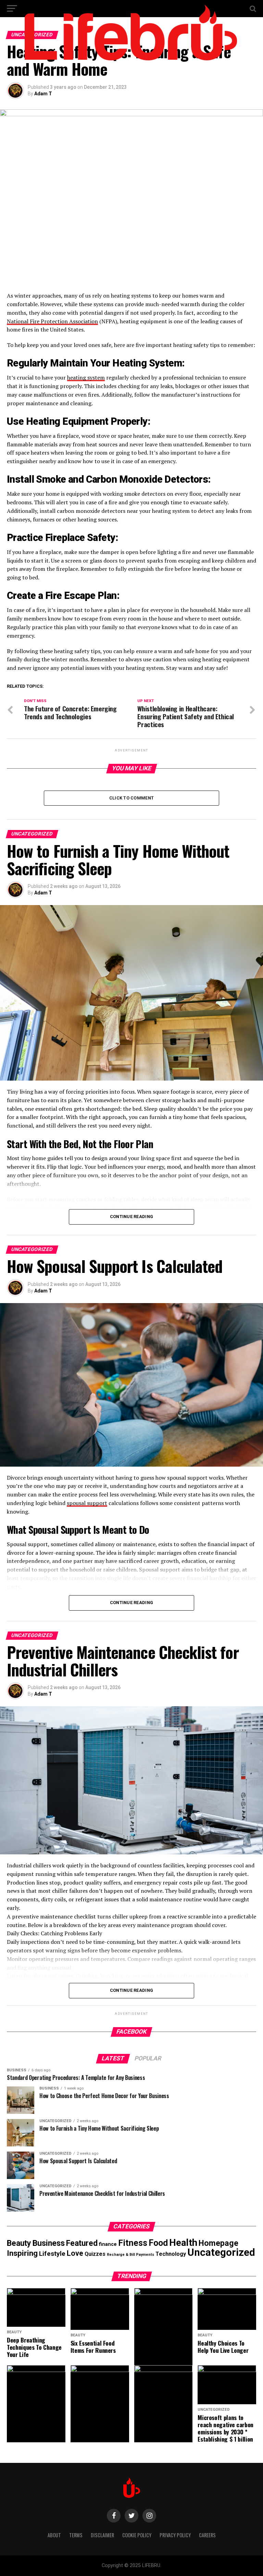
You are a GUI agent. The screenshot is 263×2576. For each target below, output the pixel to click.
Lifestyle (52, 2254)
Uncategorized (221, 2252)
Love (75, 2253)
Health (183, 2243)
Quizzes (95, 2254)
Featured (82, 2243)
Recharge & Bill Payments (130, 2255)
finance (108, 2244)
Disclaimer (102, 2535)
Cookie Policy (137, 2535)
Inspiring (22, 2253)
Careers (207, 2535)
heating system (86, 377)
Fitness (133, 2243)
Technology (171, 2254)
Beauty (19, 2243)
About (54, 2535)
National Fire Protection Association (52, 321)
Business (49, 2243)
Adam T (43, 94)
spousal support (87, 1503)
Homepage (218, 2243)
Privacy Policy (175, 2535)
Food (158, 2243)
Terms (76, 2535)
